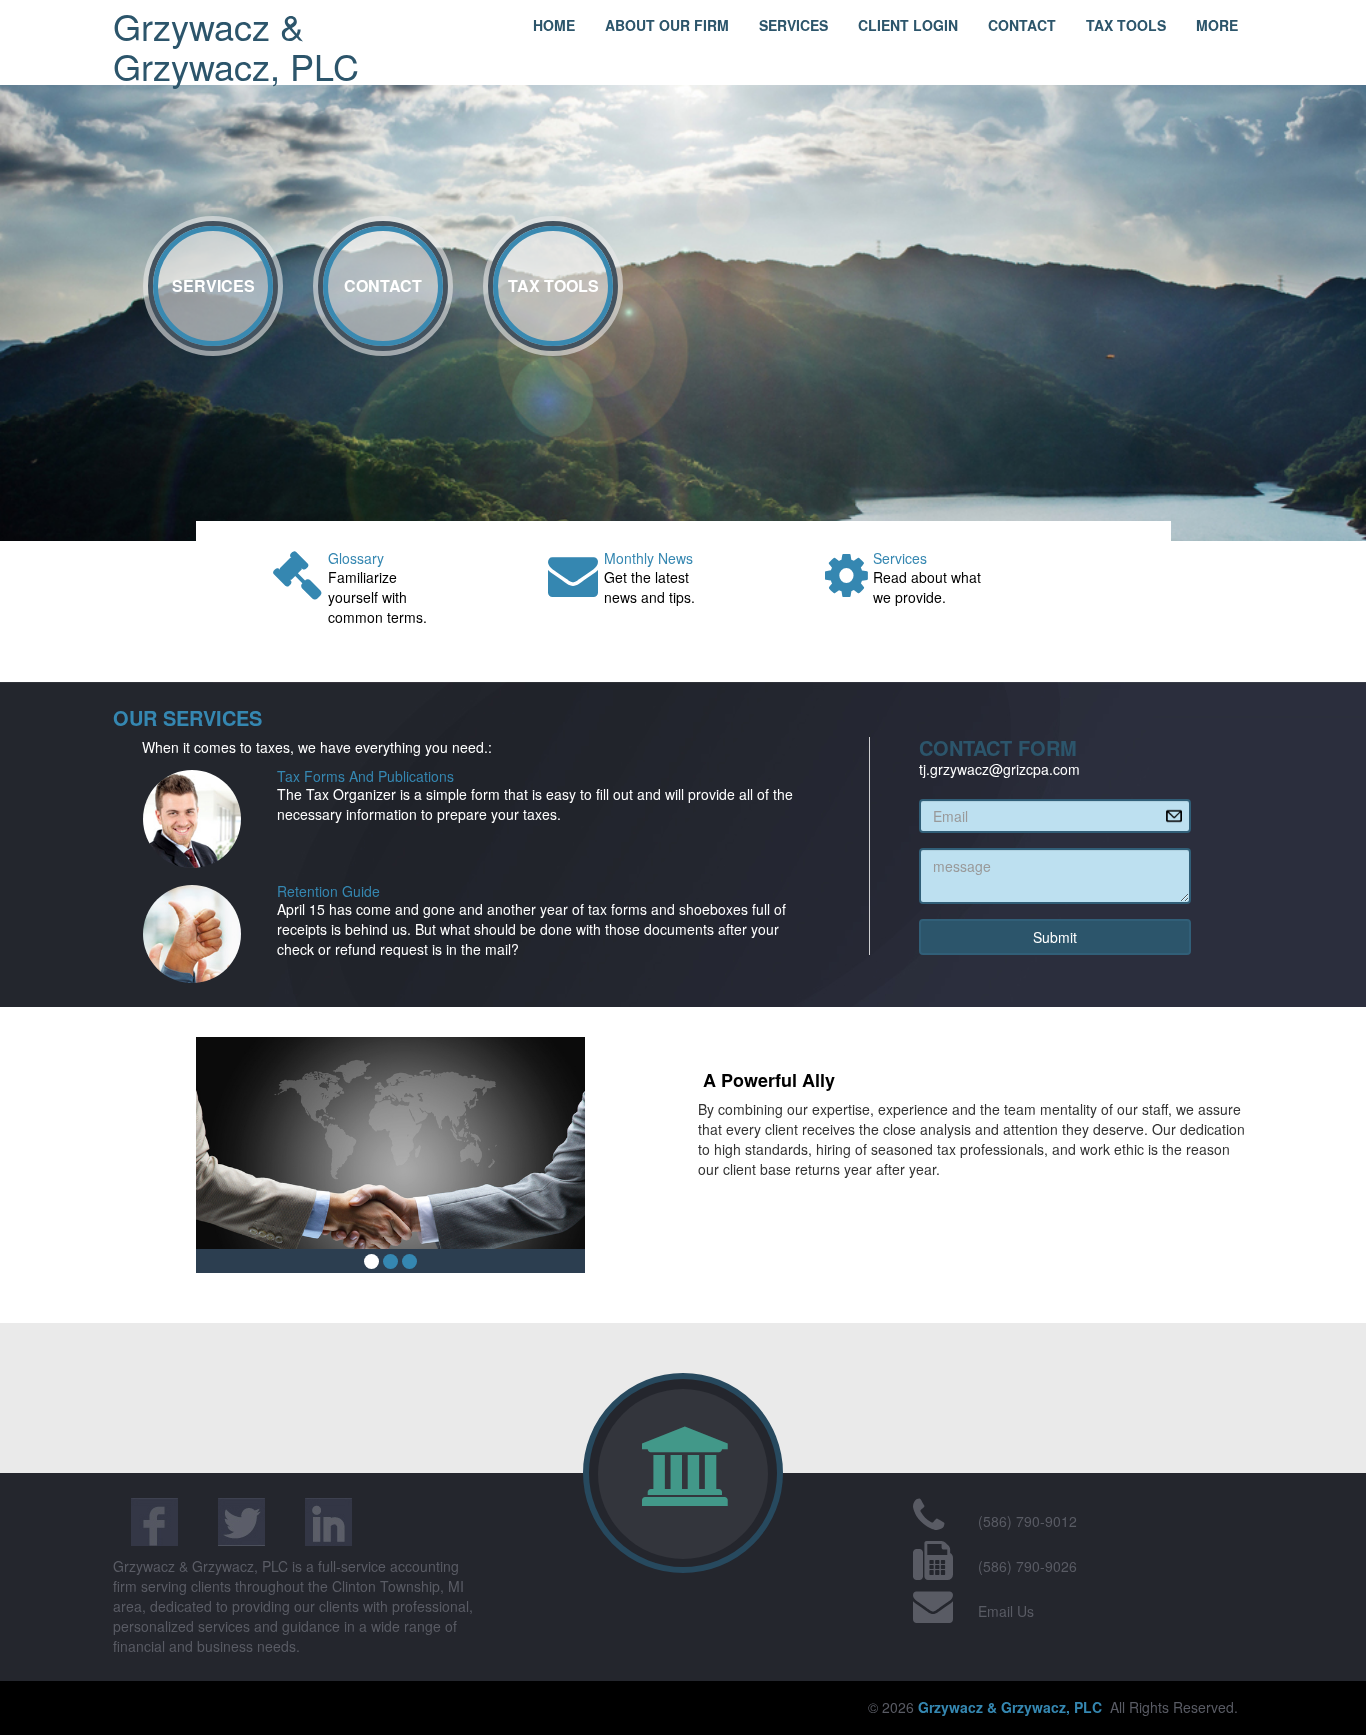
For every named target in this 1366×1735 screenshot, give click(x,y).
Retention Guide (328, 891)
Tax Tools (1126, 25)
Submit (1055, 937)
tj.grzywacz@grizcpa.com (999, 769)
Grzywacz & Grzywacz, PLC (236, 45)
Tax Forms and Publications (365, 776)
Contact (1022, 25)
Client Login (908, 25)
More (1217, 25)
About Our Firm (667, 25)
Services (793, 25)
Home (554, 25)
